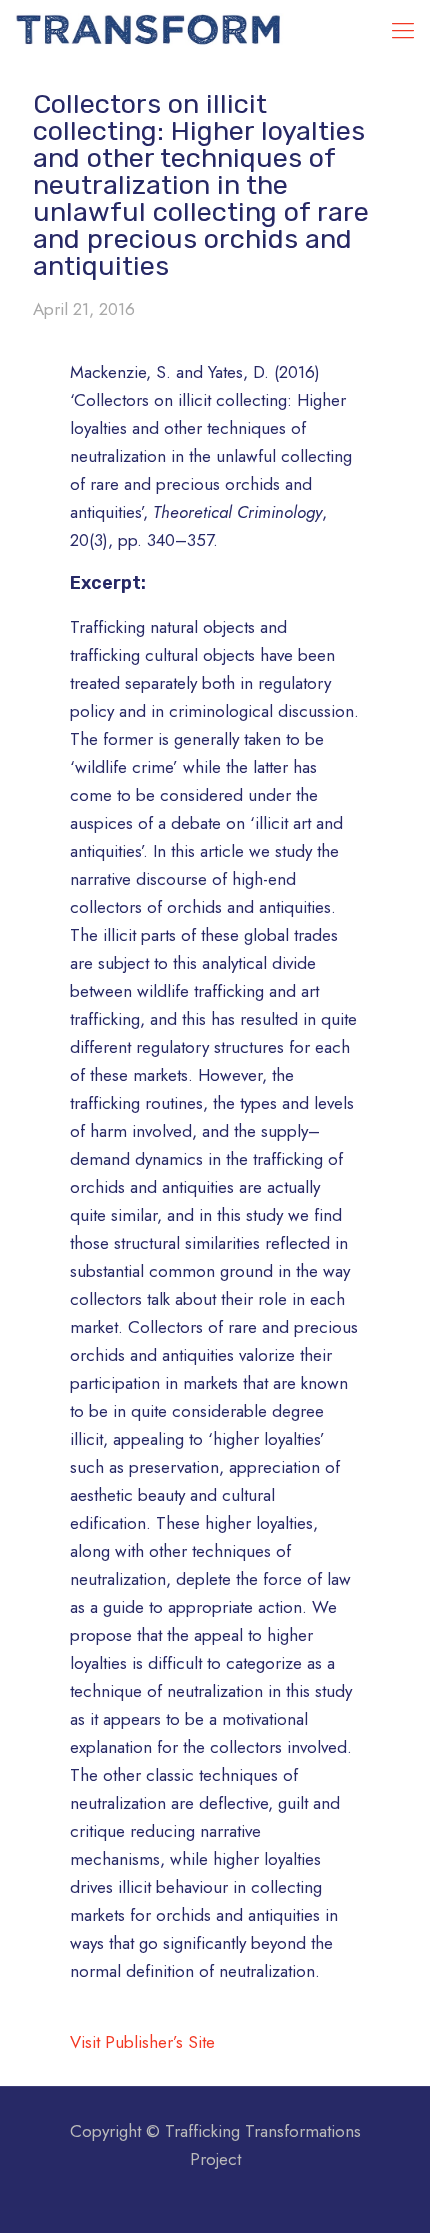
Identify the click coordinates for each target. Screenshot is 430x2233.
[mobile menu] (403, 30)
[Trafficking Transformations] (149, 30)
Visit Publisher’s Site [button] (142, 2042)
